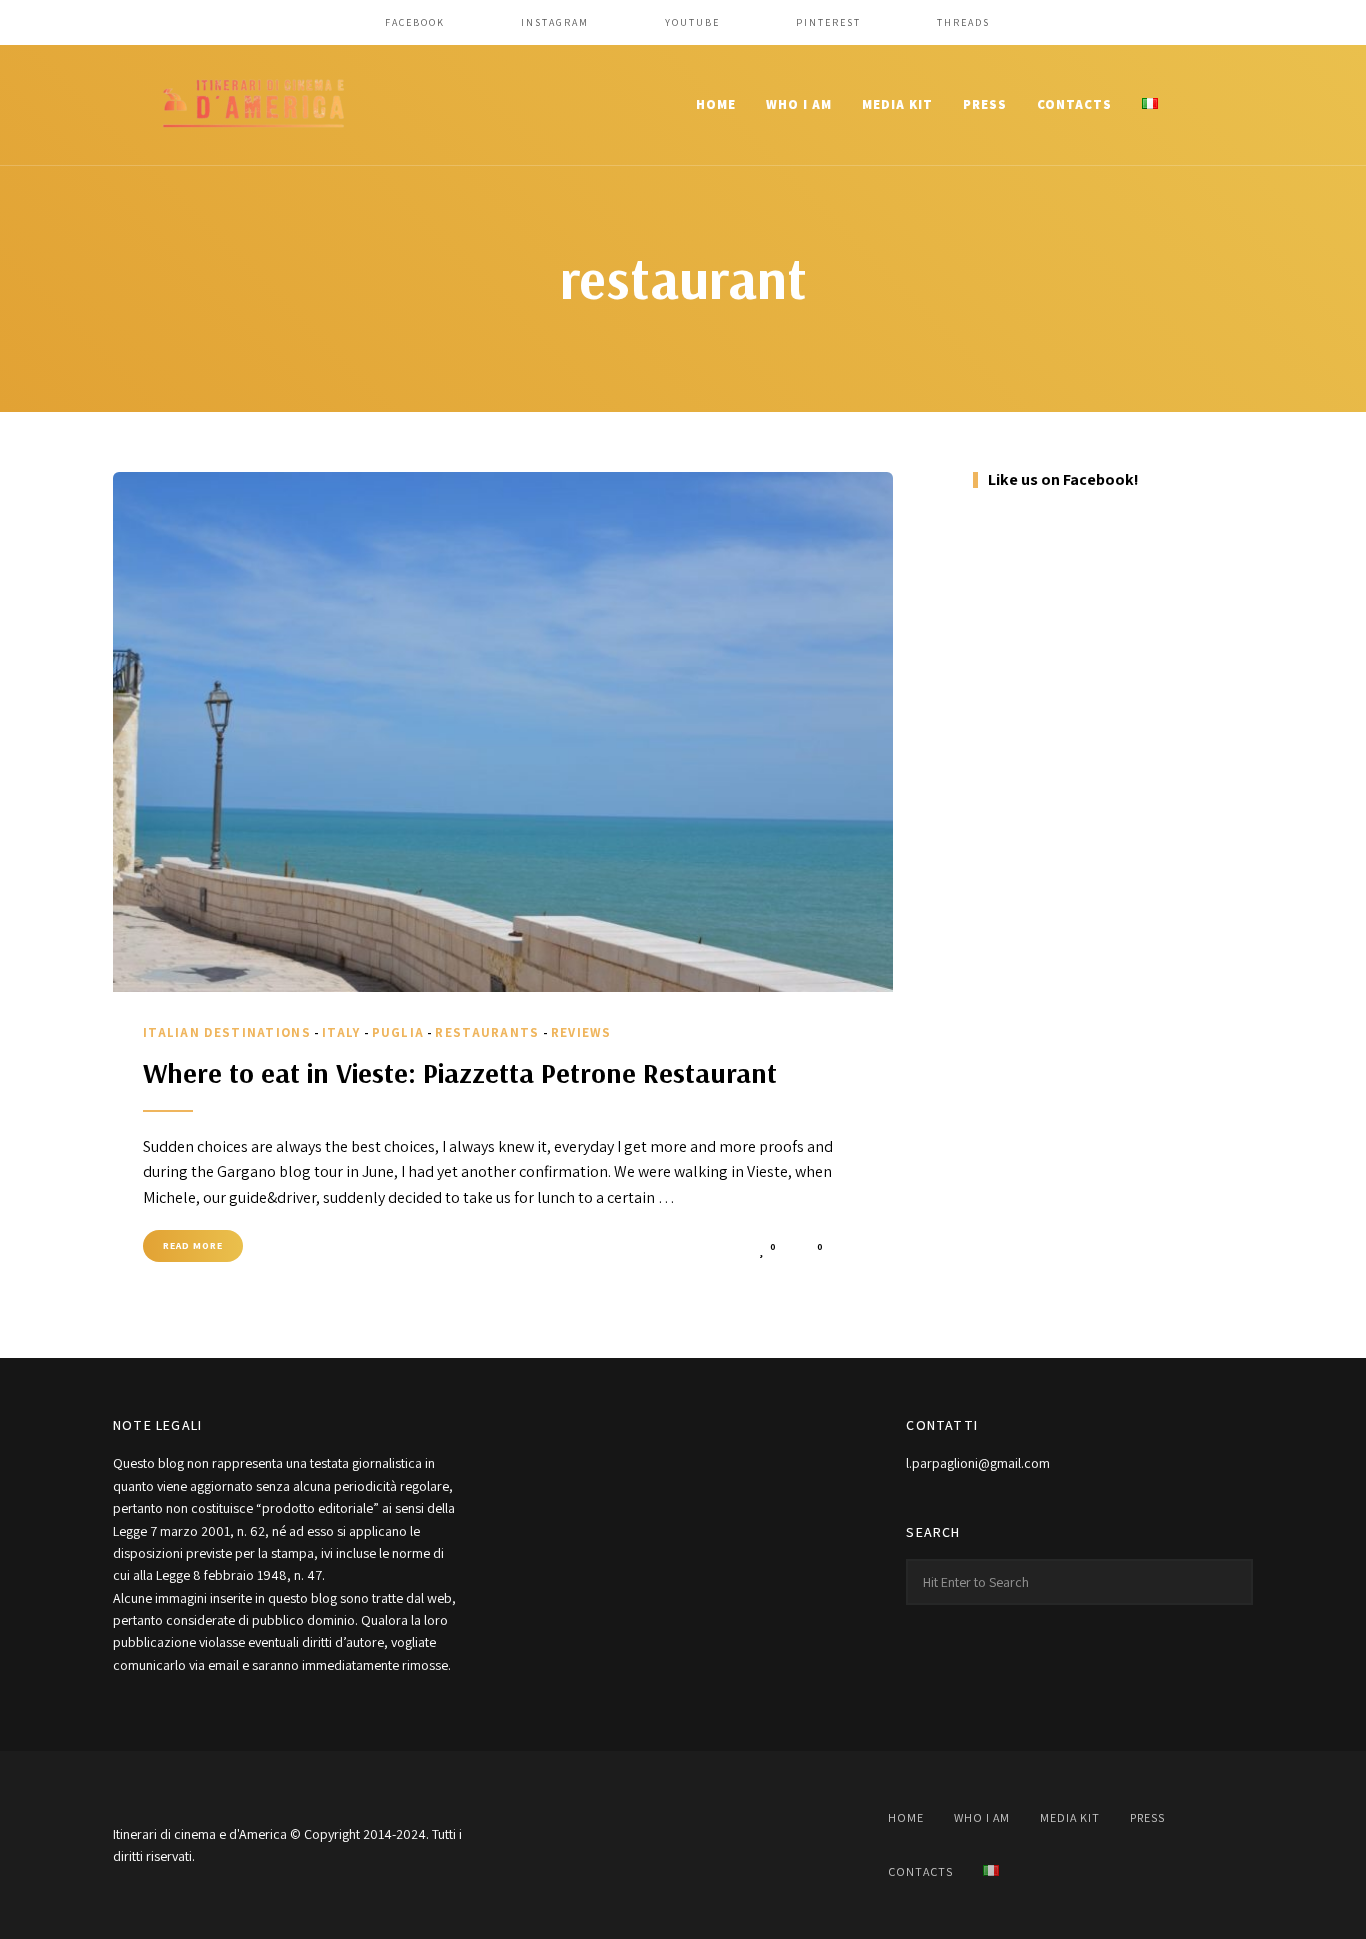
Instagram (555, 22)
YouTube (692, 22)
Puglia (398, 1032)
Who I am (799, 104)
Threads (963, 22)
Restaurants (487, 1032)
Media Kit (897, 104)
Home (716, 104)
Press (985, 104)
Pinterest (828, 22)
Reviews (581, 1032)
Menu (1233, 105)
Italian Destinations (227, 1032)
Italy (341, 1032)
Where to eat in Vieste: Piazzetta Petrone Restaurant (460, 1072)
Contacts (1074, 104)
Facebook (415, 22)
